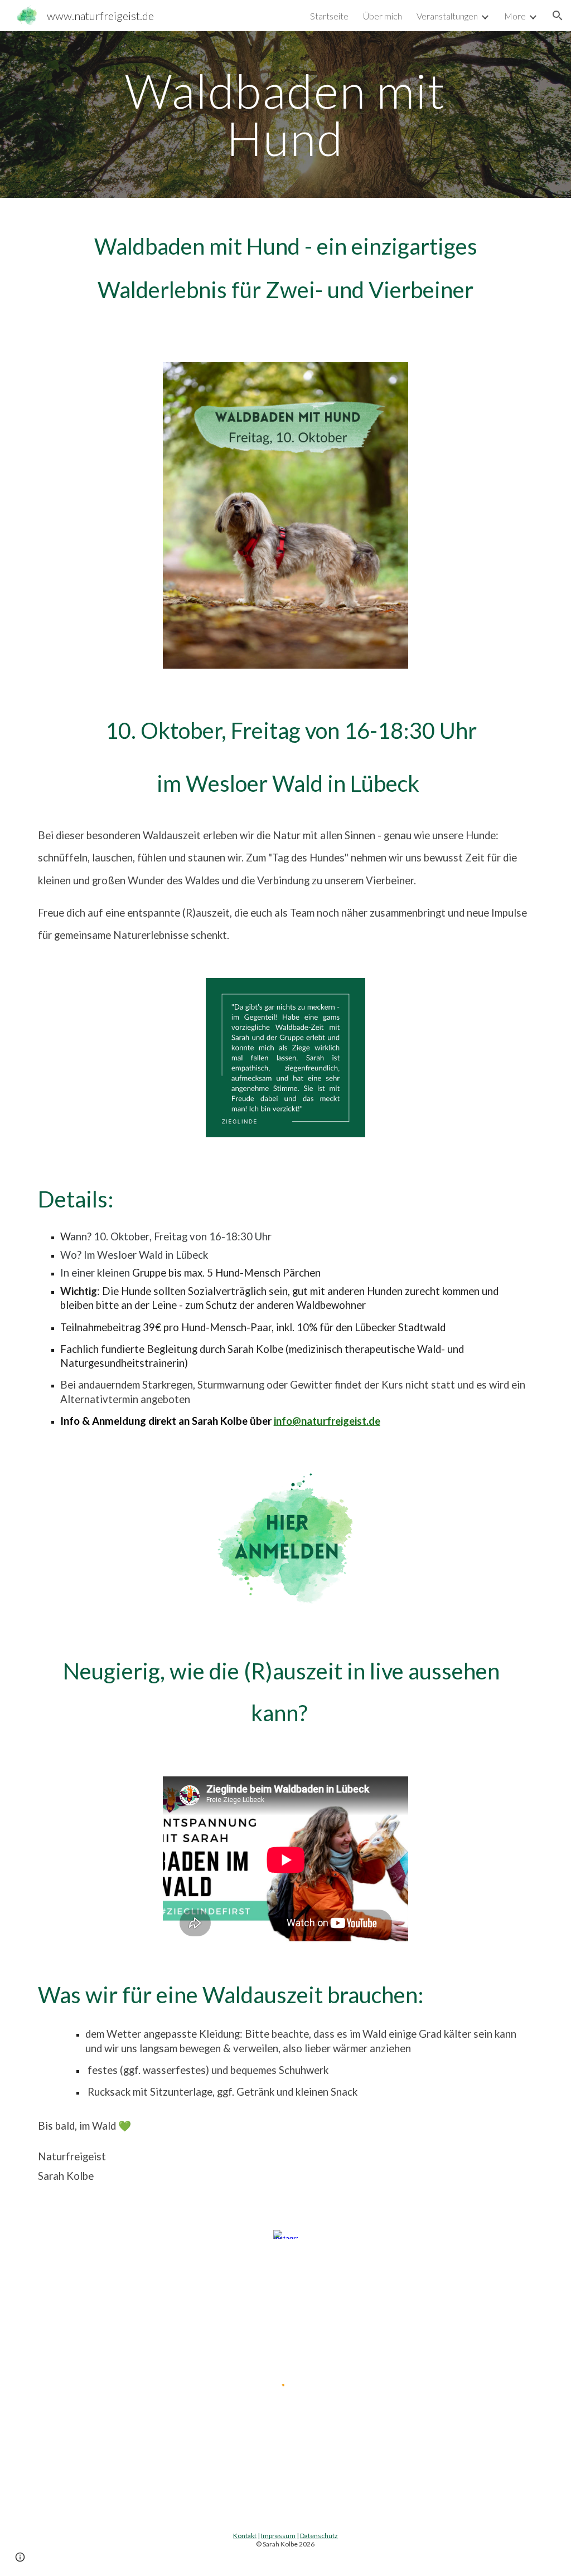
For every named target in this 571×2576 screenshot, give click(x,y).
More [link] (515, 16)
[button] (558, 16)
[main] (285, 115)
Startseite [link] (329, 16)
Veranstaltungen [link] (447, 16)
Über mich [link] (383, 16)
